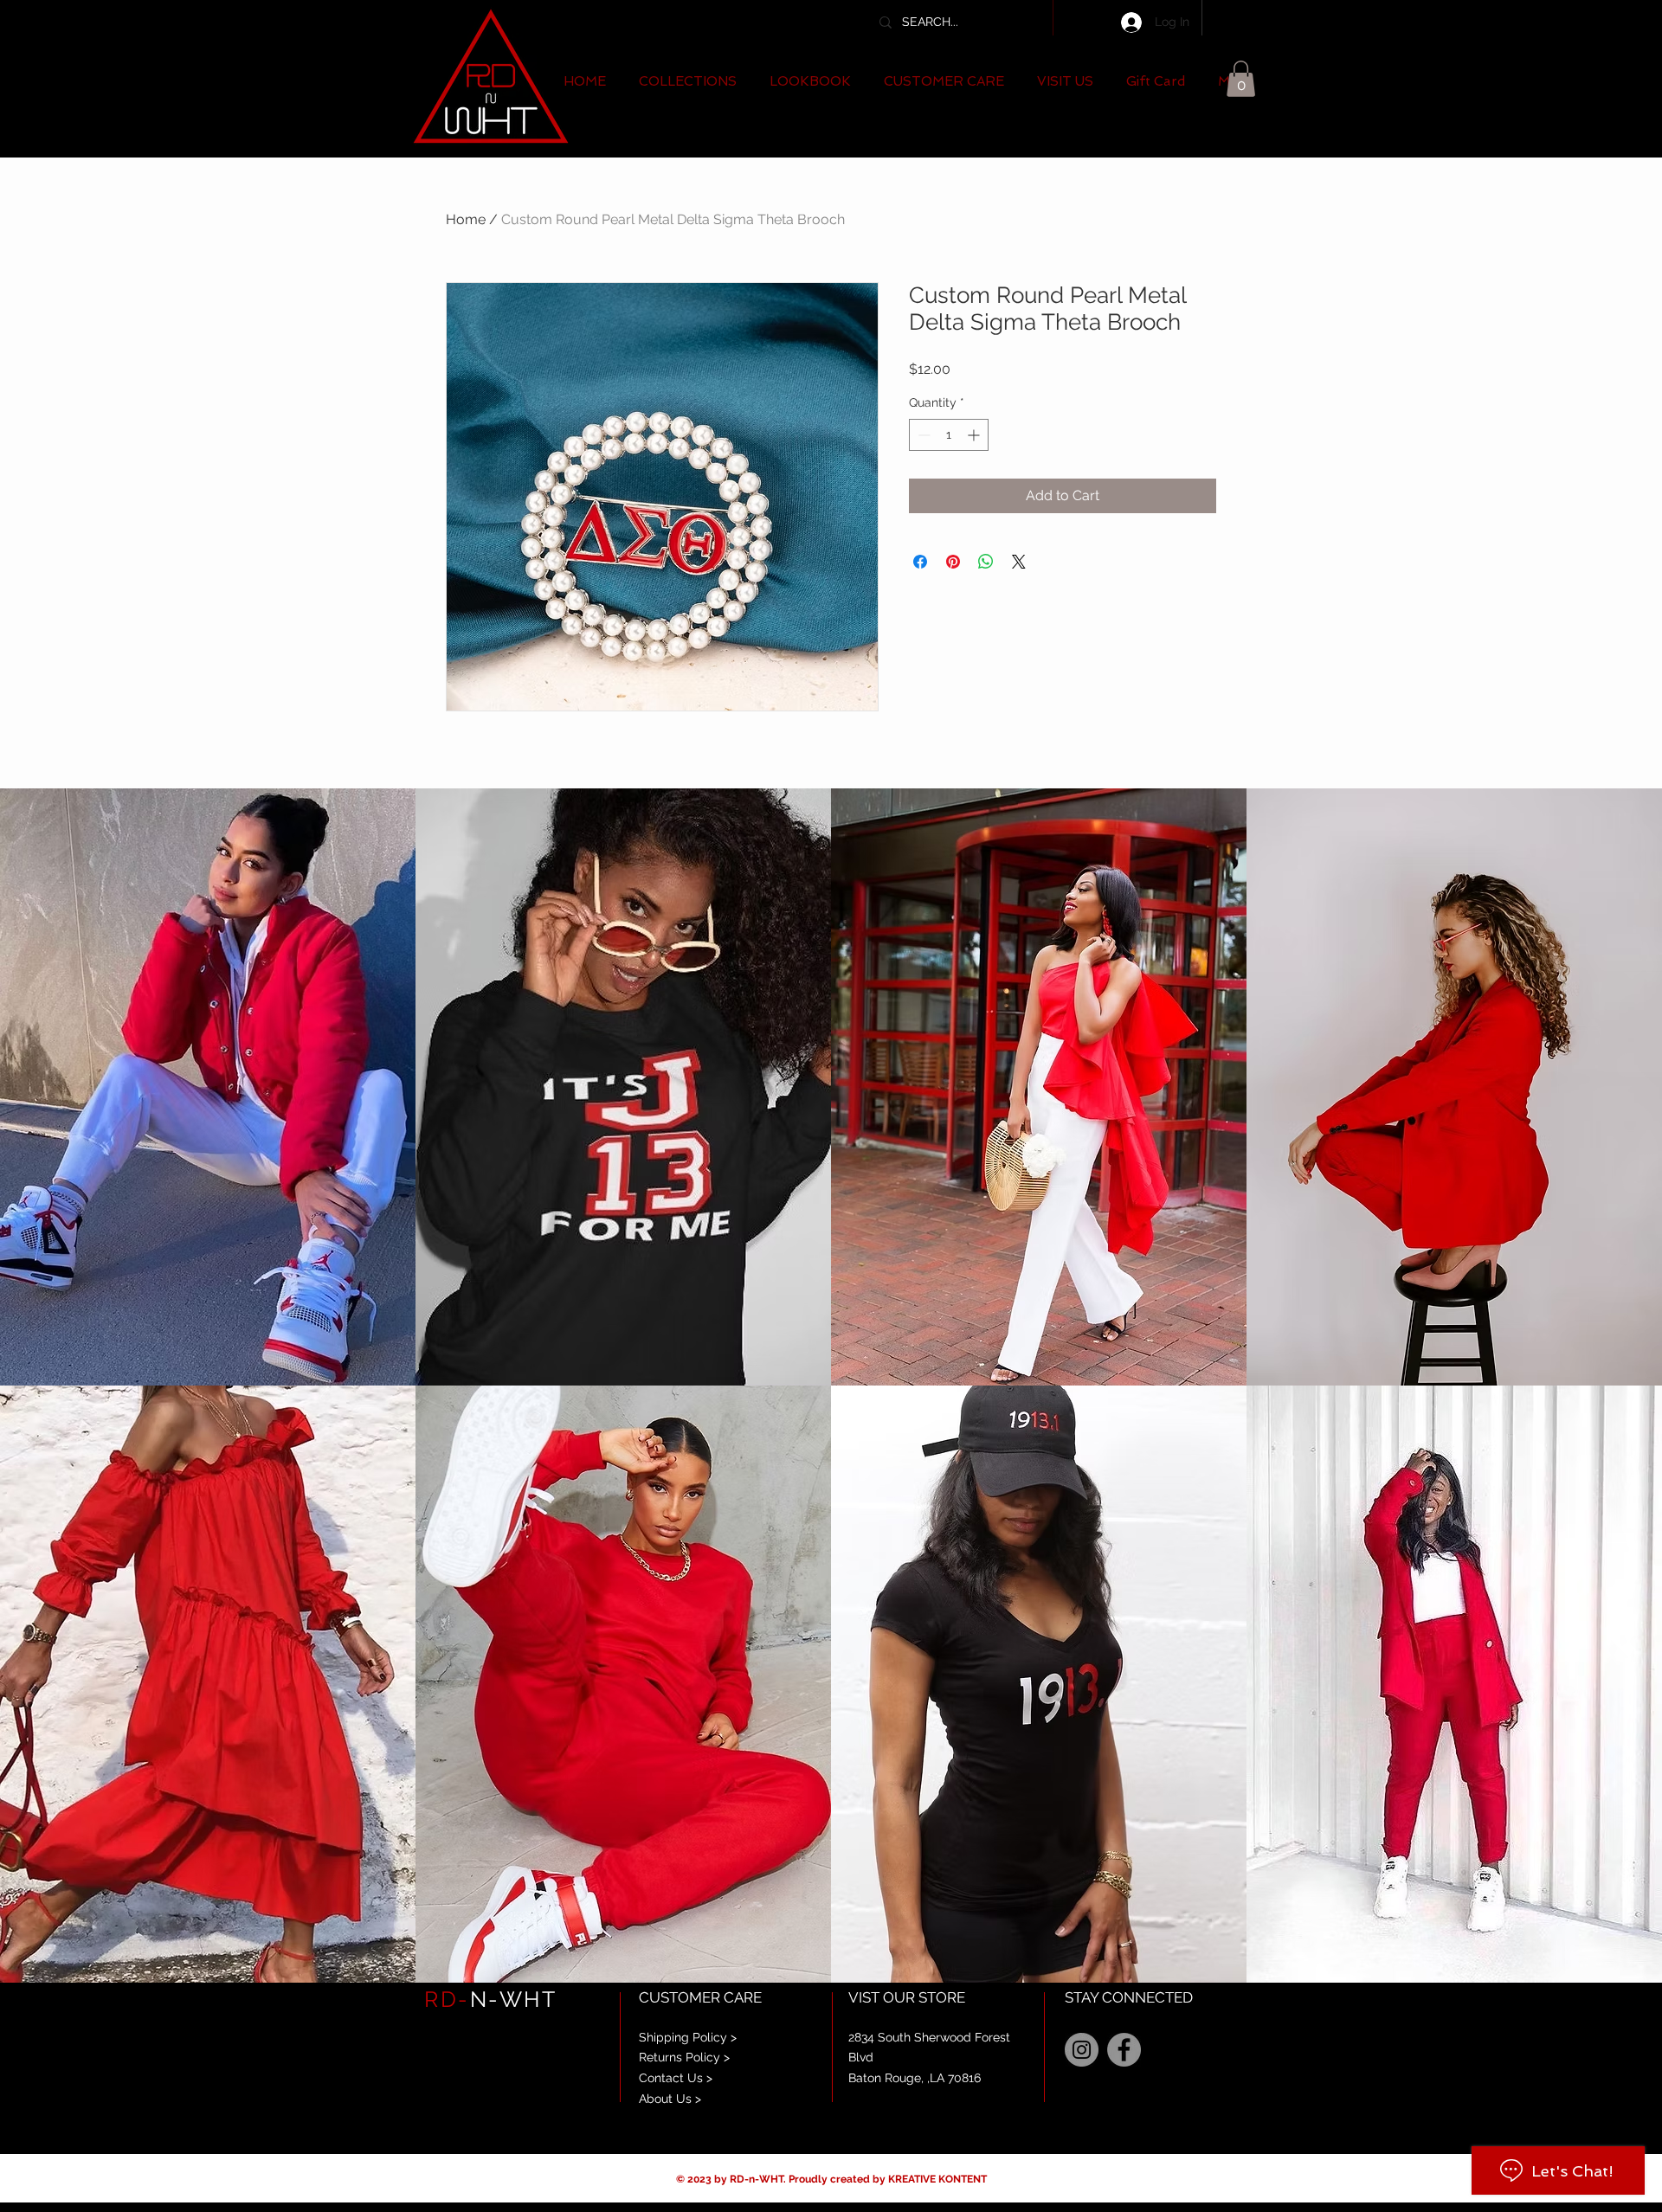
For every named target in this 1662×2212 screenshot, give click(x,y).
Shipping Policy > (688, 2037)
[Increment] (975, 435)
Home (466, 219)
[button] (688, 82)
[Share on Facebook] (920, 562)
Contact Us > (676, 2078)
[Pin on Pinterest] (953, 562)
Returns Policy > (684, 2057)
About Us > (670, 2099)
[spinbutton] (949, 435)
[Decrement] (922, 435)
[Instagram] (1082, 2050)
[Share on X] (1019, 562)
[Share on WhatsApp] (986, 562)
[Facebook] (1124, 2050)
